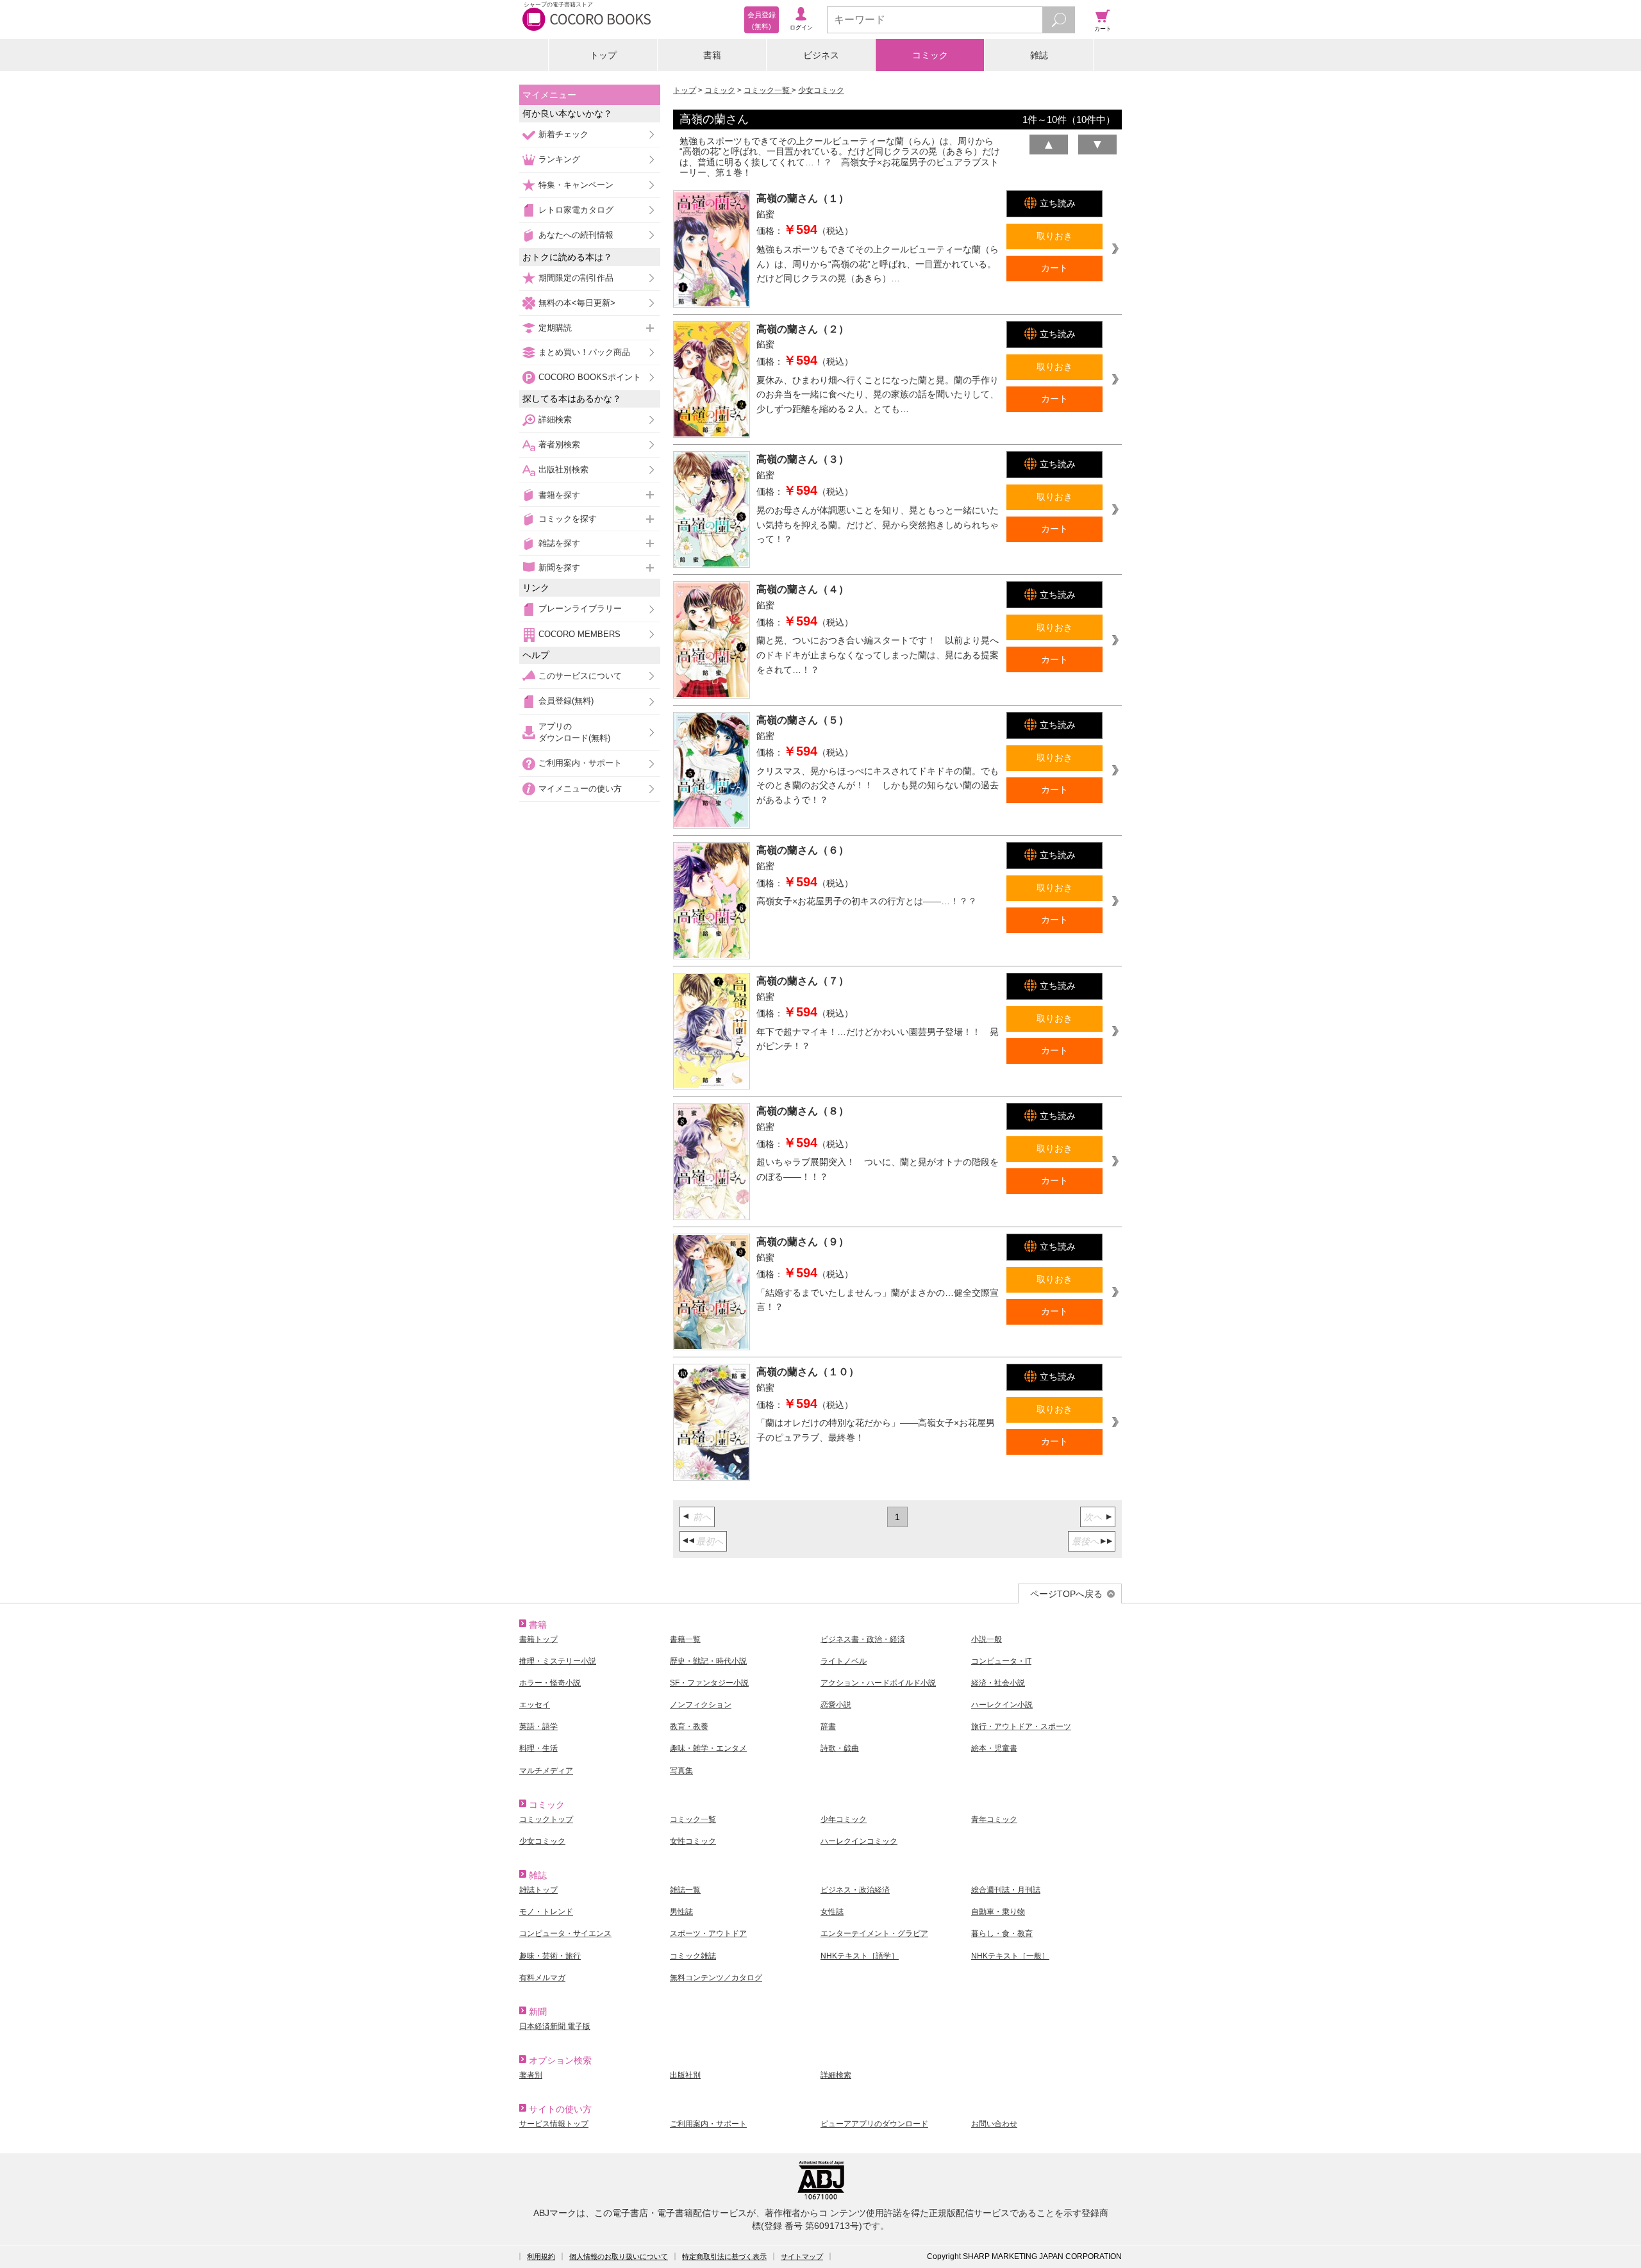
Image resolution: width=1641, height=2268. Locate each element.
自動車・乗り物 (998, 1912)
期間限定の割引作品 (576, 278)
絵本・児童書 (994, 1748)
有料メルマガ (542, 1978)
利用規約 (541, 2256)
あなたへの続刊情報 (576, 235)
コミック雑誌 (693, 1956)
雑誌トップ (538, 1890)
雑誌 (1039, 55)
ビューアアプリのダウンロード (874, 2124)
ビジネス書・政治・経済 (863, 1639)
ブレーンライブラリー (580, 608)
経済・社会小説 (998, 1683)
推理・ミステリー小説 (558, 1661)
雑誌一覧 (685, 1890)
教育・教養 (689, 1726)
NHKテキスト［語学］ (860, 1956)
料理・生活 (538, 1748)
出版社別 (685, 2075)
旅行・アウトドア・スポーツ (1021, 1726)
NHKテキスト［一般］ (1010, 1956)
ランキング (559, 159)
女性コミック (693, 1841)
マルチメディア (546, 1771)
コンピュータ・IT (1001, 1661)
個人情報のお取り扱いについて (619, 2256)
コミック (930, 55)
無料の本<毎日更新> (577, 303)
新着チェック (563, 134)
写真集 (681, 1771)
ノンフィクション (701, 1705)
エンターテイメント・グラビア (874, 1933)
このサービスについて (580, 676)
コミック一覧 (768, 90)
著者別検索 (559, 444)
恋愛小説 (836, 1705)
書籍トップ (538, 1639)
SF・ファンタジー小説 (709, 1683)
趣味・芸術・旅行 (550, 1956)
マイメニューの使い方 (580, 789)
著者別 (531, 2075)
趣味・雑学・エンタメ (708, 1748)
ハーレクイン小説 (1002, 1705)
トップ (603, 55)
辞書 (828, 1726)
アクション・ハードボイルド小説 (878, 1683)
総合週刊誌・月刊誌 (1006, 1890)
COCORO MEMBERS (579, 634)
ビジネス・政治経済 (855, 1890)
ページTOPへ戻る (1066, 1594)
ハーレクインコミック (859, 1841)
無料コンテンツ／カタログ (716, 1978)
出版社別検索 (563, 469)
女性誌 (832, 1912)
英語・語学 (538, 1726)
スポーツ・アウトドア (708, 1933)
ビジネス (821, 55)
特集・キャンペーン (576, 185)
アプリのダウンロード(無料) (574, 732)
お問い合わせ (994, 2124)
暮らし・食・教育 (1002, 1933)
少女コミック (821, 90)
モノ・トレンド (546, 1912)
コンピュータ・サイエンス (565, 1933)
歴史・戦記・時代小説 (708, 1661)
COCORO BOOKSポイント (590, 377)
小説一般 (987, 1639)
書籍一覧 (685, 1639)
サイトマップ (802, 2256)
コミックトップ (546, 1819)
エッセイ (535, 1705)
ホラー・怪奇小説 (550, 1683)
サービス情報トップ (554, 2124)
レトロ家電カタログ (576, 210)
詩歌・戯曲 (840, 1748)
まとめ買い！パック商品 (584, 352)
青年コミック (994, 1819)
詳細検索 (555, 419)
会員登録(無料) (566, 701)
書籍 (712, 55)
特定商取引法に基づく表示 (724, 2256)
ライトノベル (844, 1661)
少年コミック (844, 1819)
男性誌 (681, 1912)
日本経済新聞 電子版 (555, 2026)
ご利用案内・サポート (580, 763)
